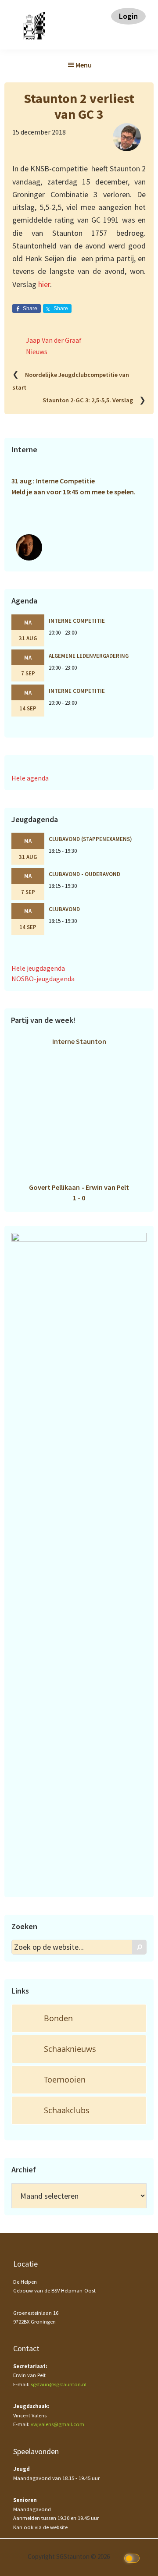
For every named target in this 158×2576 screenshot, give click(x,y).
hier (44, 284)
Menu (84, 65)
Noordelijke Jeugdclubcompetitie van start (71, 381)
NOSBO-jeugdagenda (43, 979)
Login (128, 16)
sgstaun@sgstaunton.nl (59, 2384)
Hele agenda (30, 778)
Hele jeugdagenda (38, 968)
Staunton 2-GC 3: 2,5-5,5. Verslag (88, 401)
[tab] (79, 2018)
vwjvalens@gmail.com (57, 2424)
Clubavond (64, 909)
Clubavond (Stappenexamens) (90, 839)
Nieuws (37, 351)
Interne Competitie (77, 621)
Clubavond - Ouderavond (84, 874)
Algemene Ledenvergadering (89, 656)
